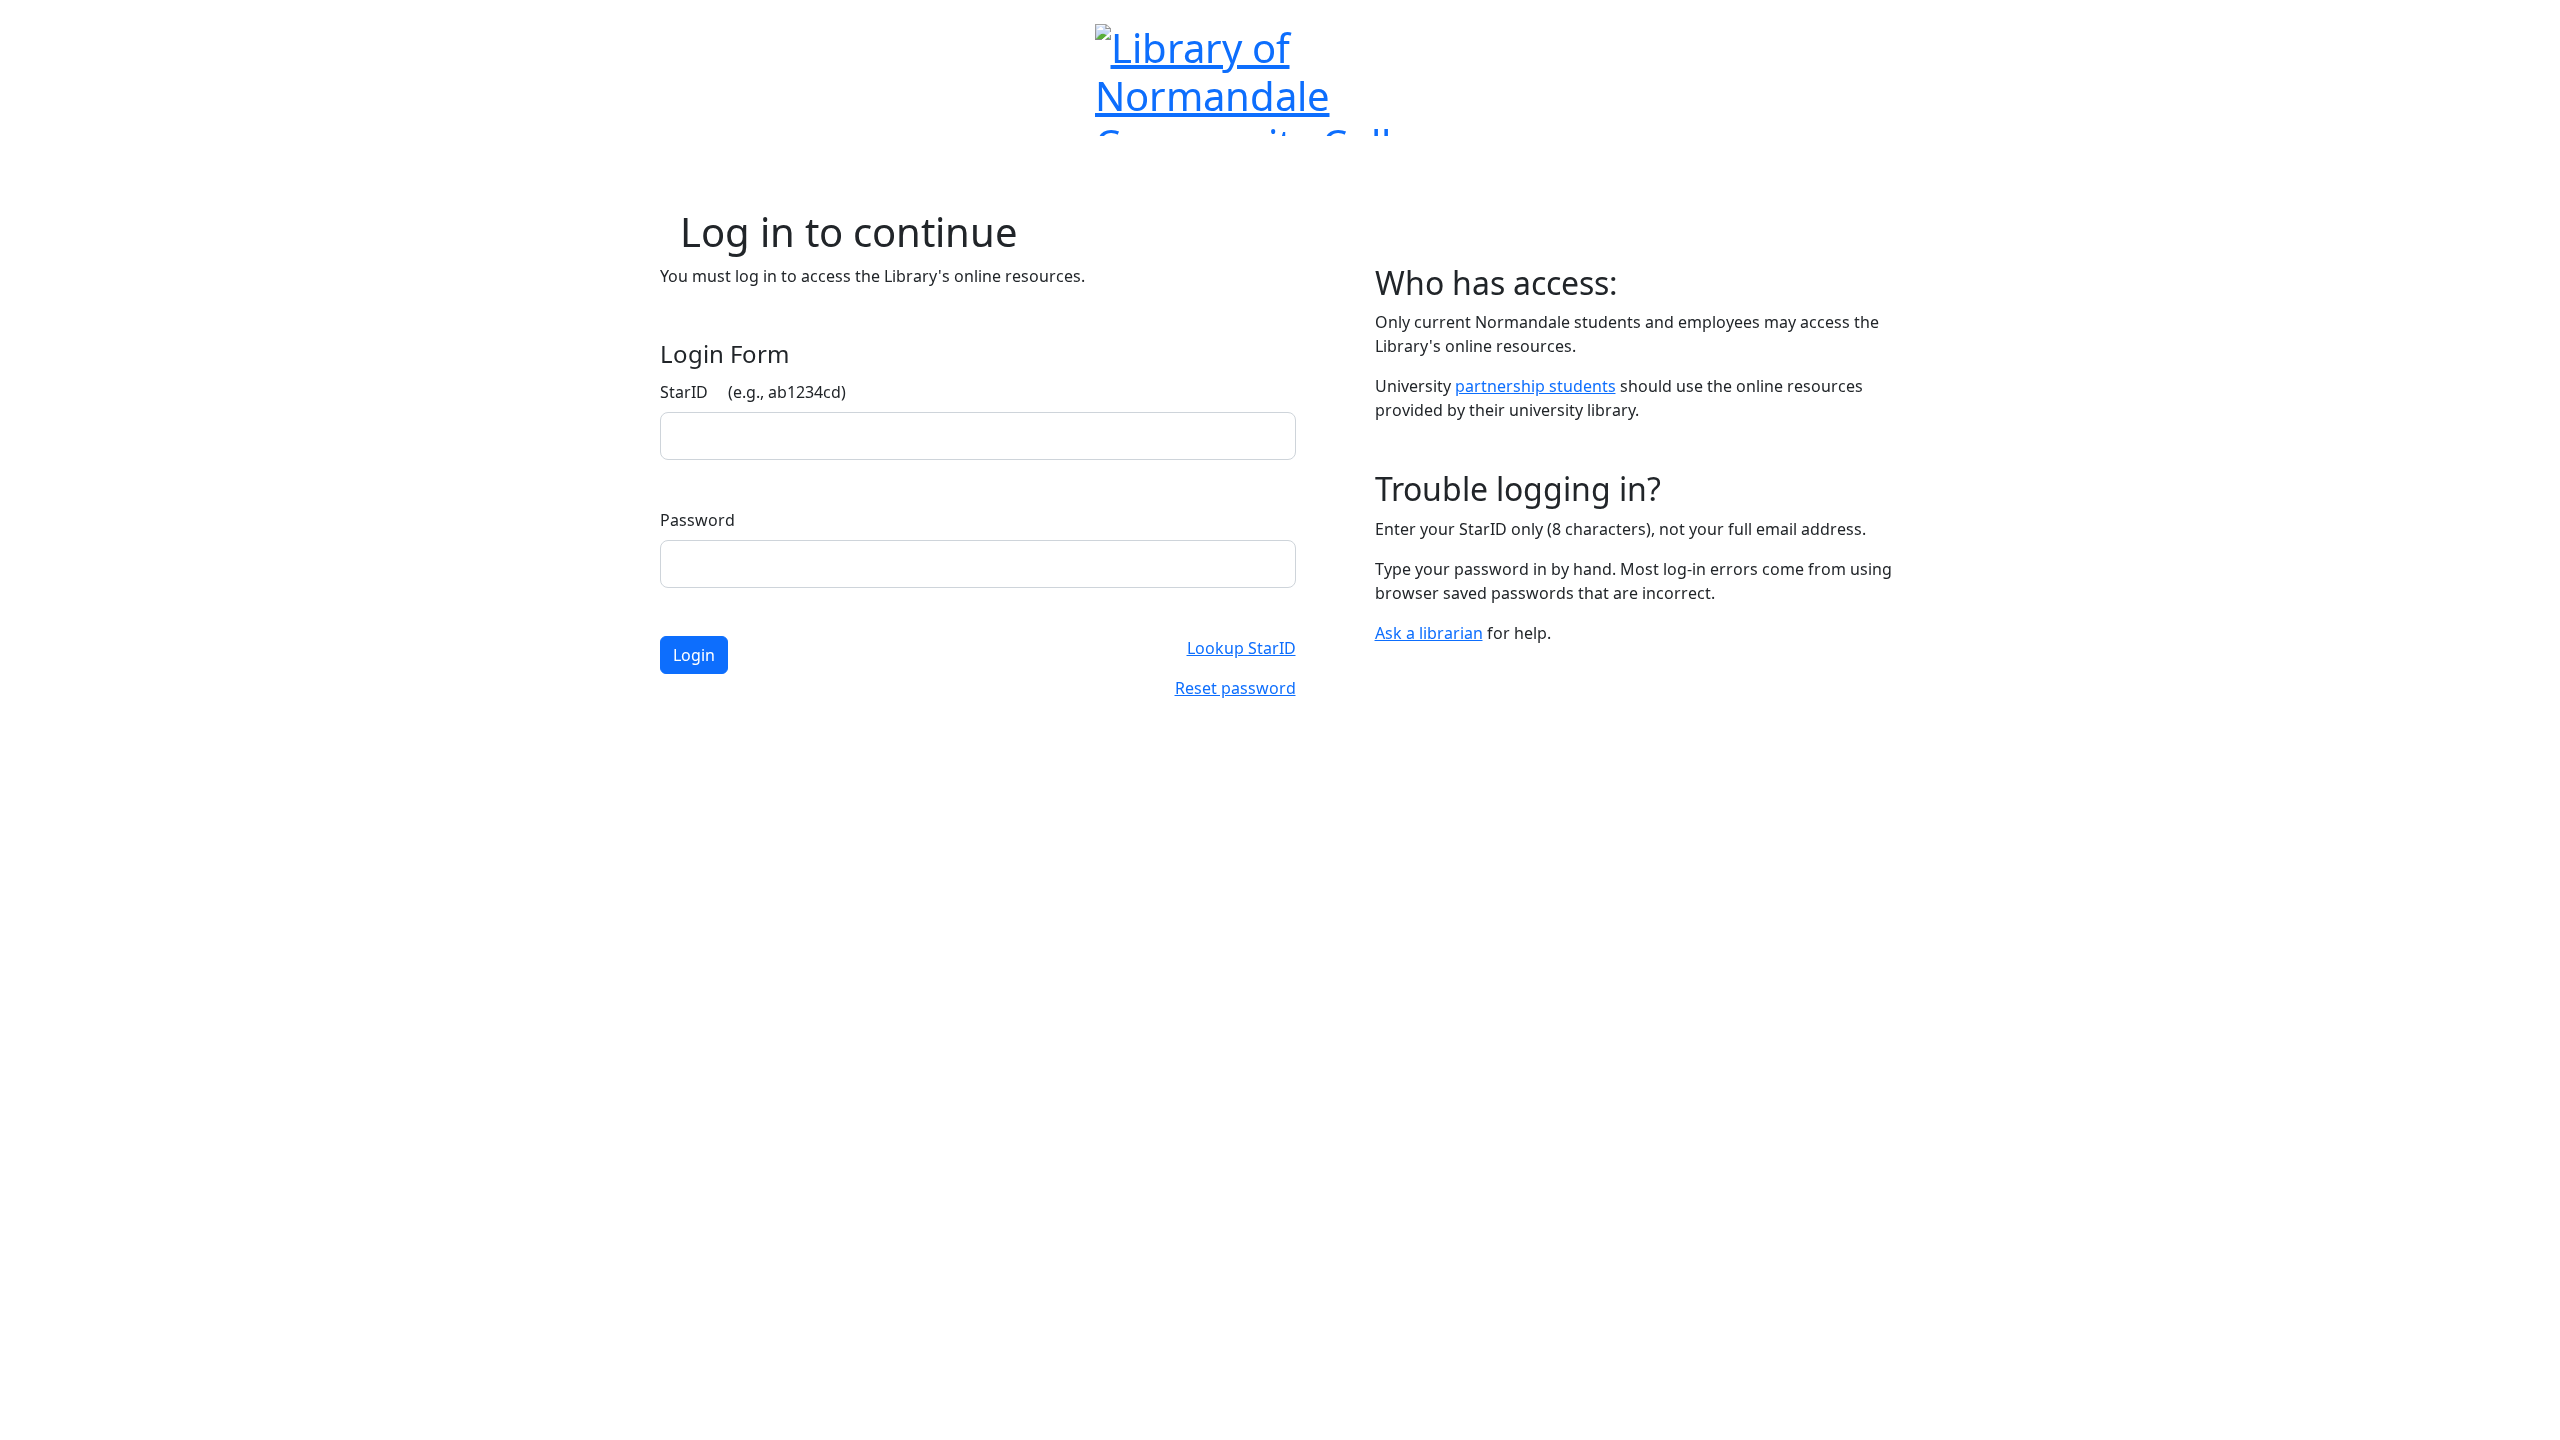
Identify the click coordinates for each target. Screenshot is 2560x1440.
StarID (753, 392)
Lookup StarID (1241, 648)
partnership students (1535, 386)
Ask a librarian (1429, 633)
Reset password (1235, 688)
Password (697, 520)
